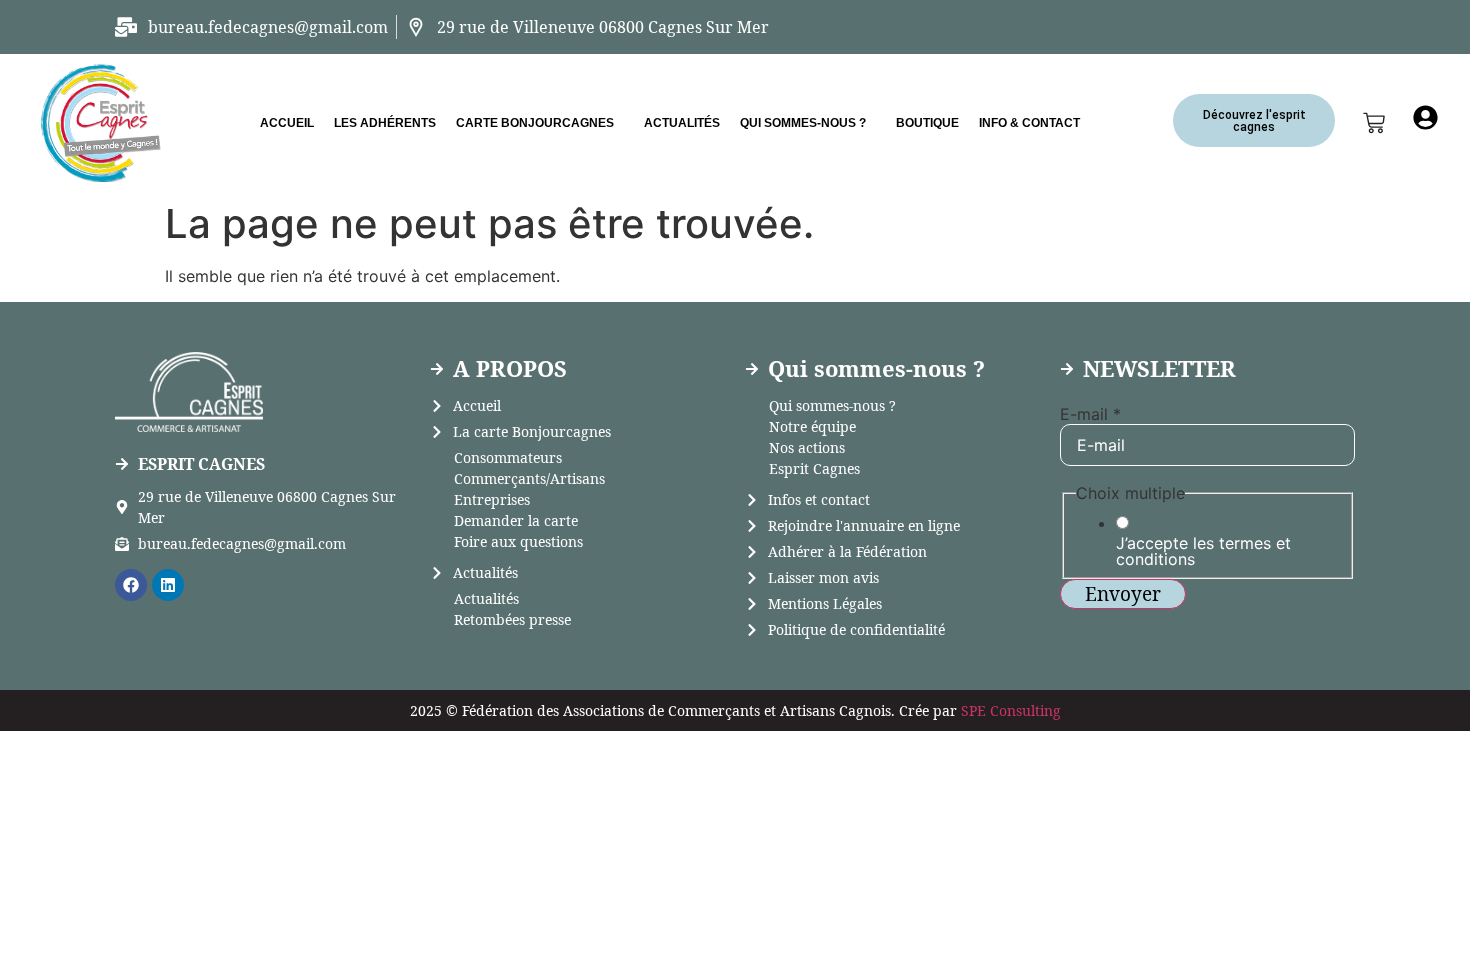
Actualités (682, 123)
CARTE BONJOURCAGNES (535, 123)
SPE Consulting (1011, 710)
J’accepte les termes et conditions (1203, 551)
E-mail (1090, 414)
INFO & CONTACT (1029, 123)
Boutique (927, 123)
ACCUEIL (287, 123)
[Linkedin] (168, 585)
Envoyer (1123, 594)
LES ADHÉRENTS (385, 123)
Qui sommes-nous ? (803, 123)
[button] (540, 123)
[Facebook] (131, 585)
